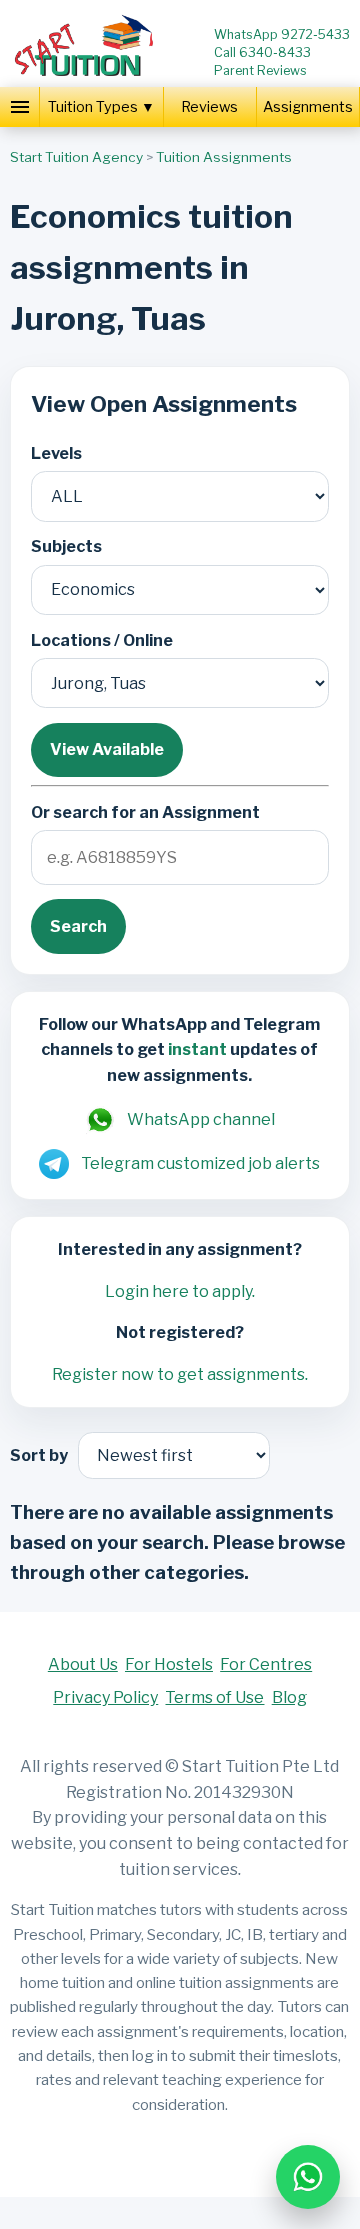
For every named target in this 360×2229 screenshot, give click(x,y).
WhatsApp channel (201, 1119)
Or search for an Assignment (145, 812)
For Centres (266, 1664)
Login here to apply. (180, 1291)
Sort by (39, 1455)
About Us (83, 1664)
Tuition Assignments (224, 157)
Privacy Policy (105, 1697)
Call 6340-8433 (262, 52)
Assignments (308, 107)
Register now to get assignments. (180, 1374)
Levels (56, 453)
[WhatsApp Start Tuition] (308, 2177)
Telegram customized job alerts (200, 1163)
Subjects (66, 546)
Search (78, 926)
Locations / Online (102, 640)
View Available (107, 749)
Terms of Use (214, 1697)
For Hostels (169, 1664)
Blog (289, 1697)
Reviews (209, 107)
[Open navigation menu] (20, 107)
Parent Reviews (260, 70)
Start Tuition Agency (76, 157)
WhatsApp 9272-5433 (282, 34)
